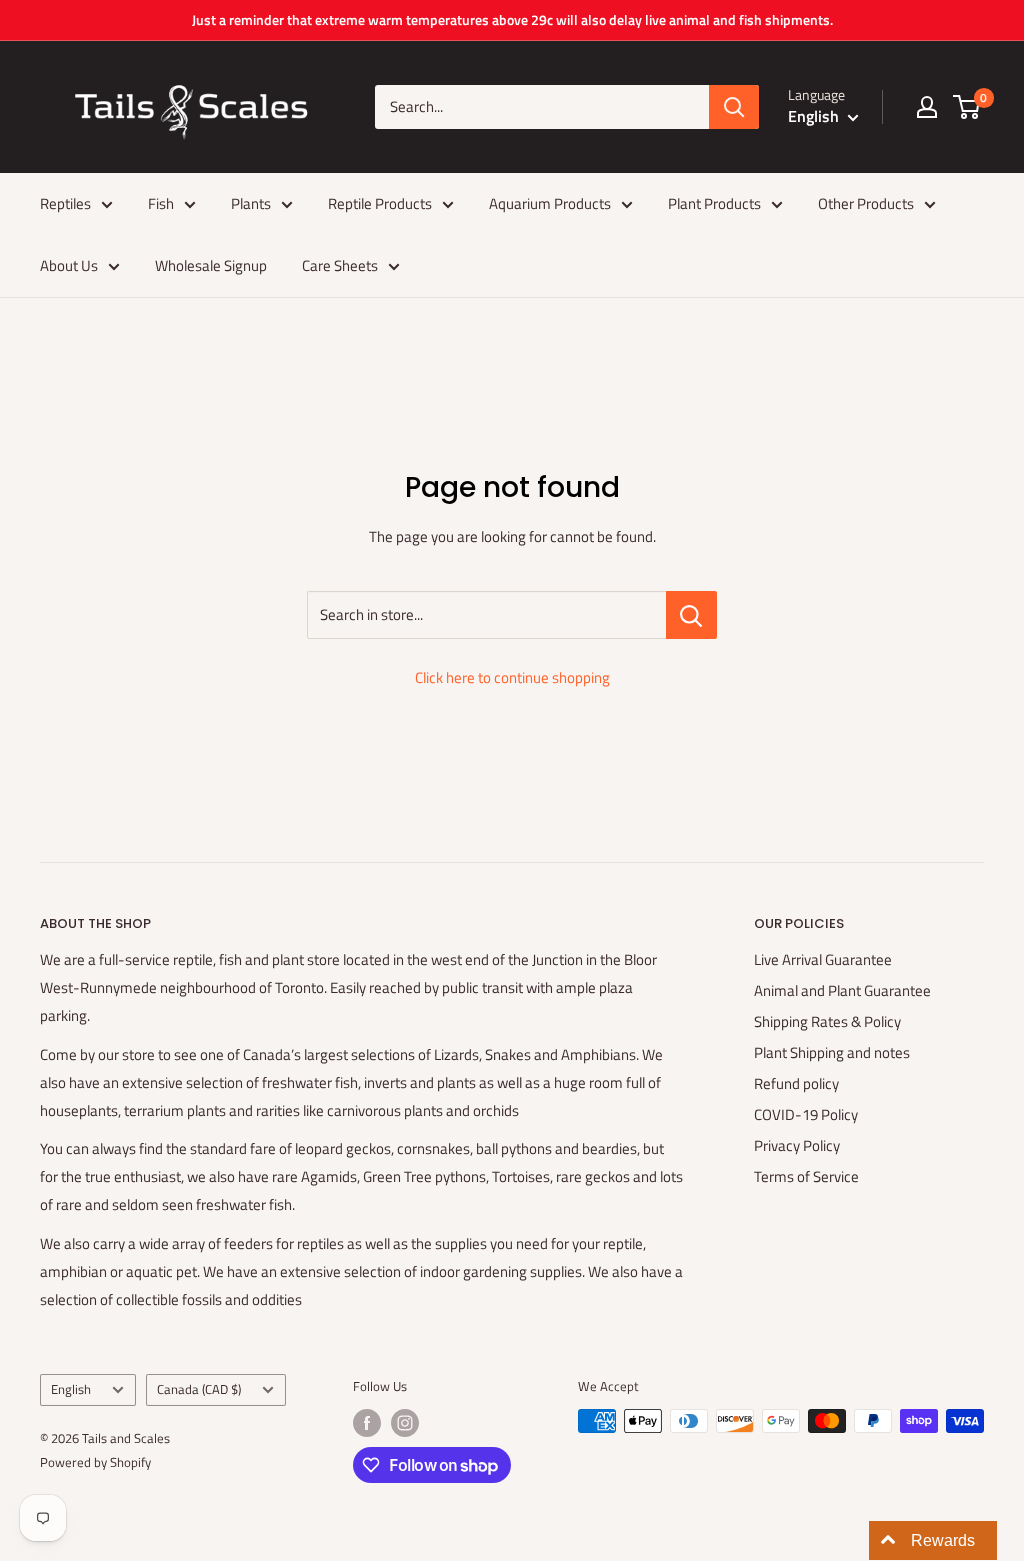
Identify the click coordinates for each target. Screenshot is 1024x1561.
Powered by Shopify (95, 1462)
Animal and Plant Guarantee (842, 990)
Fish (161, 203)
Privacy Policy (797, 1145)
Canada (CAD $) (199, 1389)
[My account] (927, 107)
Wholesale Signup (211, 265)
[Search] (734, 107)
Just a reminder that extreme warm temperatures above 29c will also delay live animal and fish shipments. (512, 19)
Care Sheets (340, 265)
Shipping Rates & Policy (827, 1021)
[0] (967, 107)
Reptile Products (380, 203)
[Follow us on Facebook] (367, 1423)
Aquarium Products (550, 203)
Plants (251, 203)
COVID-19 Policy (806, 1114)
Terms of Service (806, 1176)
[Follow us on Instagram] (405, 1423)
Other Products (866, 203)
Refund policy (796, 1083)
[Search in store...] (691, 615)
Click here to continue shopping (512, 677)
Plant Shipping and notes (832, 1052)
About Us (69, 265)
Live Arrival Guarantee (823, 959)
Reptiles (65, 203)
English (71, 1389)
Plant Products (714, 203)
